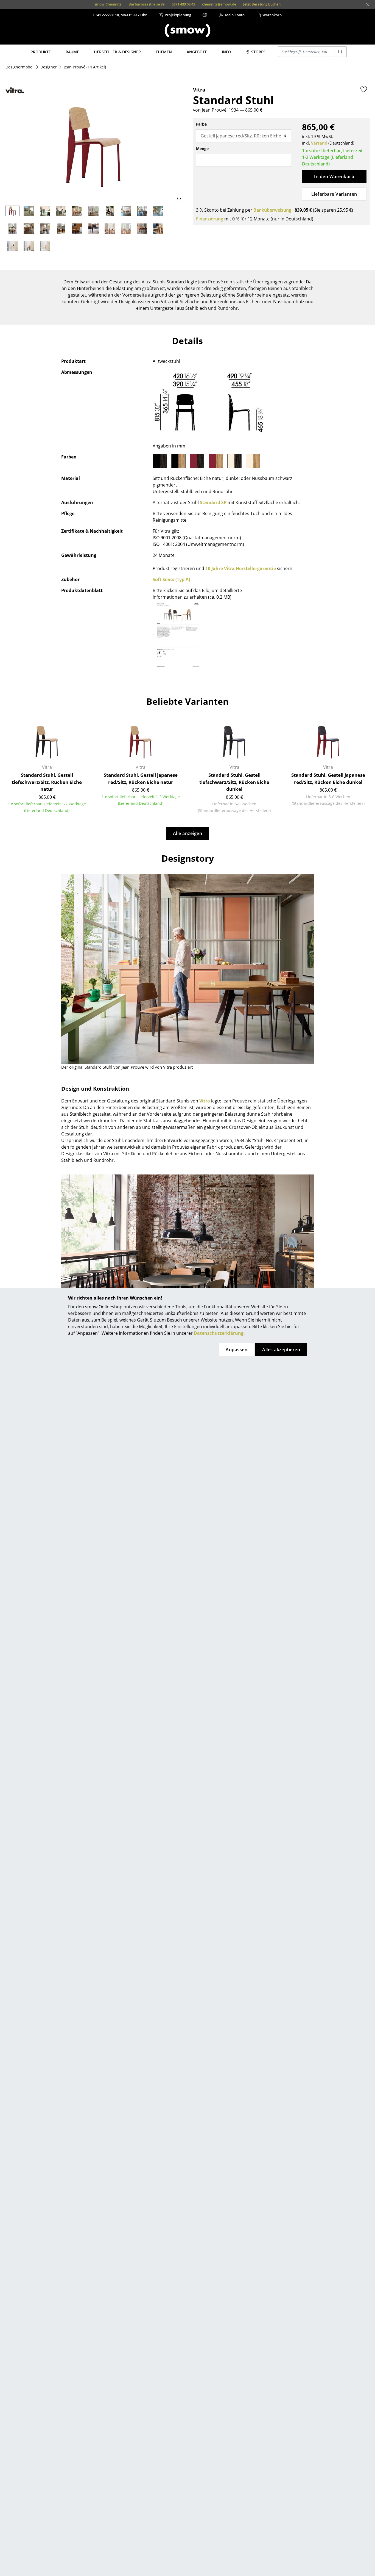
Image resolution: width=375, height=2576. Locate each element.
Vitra (205, 1101)
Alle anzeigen (187, 833)
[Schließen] (368, 5)
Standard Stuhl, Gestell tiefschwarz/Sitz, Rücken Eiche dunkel (234, 782)
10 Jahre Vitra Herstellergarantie (241, 568)
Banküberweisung (272, 210)
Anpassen (237, 1350)
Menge (202, 149)
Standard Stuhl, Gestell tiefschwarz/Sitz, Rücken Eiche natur (47, 782)
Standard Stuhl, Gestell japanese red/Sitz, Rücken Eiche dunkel (328, 779)
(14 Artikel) (85, 67)
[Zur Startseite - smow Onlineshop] (187, 31)
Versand (319, 143)
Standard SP (213, 502)
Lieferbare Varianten (334, 194)
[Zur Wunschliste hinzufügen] (364, 89)
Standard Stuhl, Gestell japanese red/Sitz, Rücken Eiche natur (141, 779)
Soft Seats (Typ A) (171, 579)
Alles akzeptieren (281, 1350)
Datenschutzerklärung (219, 1333)
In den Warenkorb (334, 176)
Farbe (201, 124)
